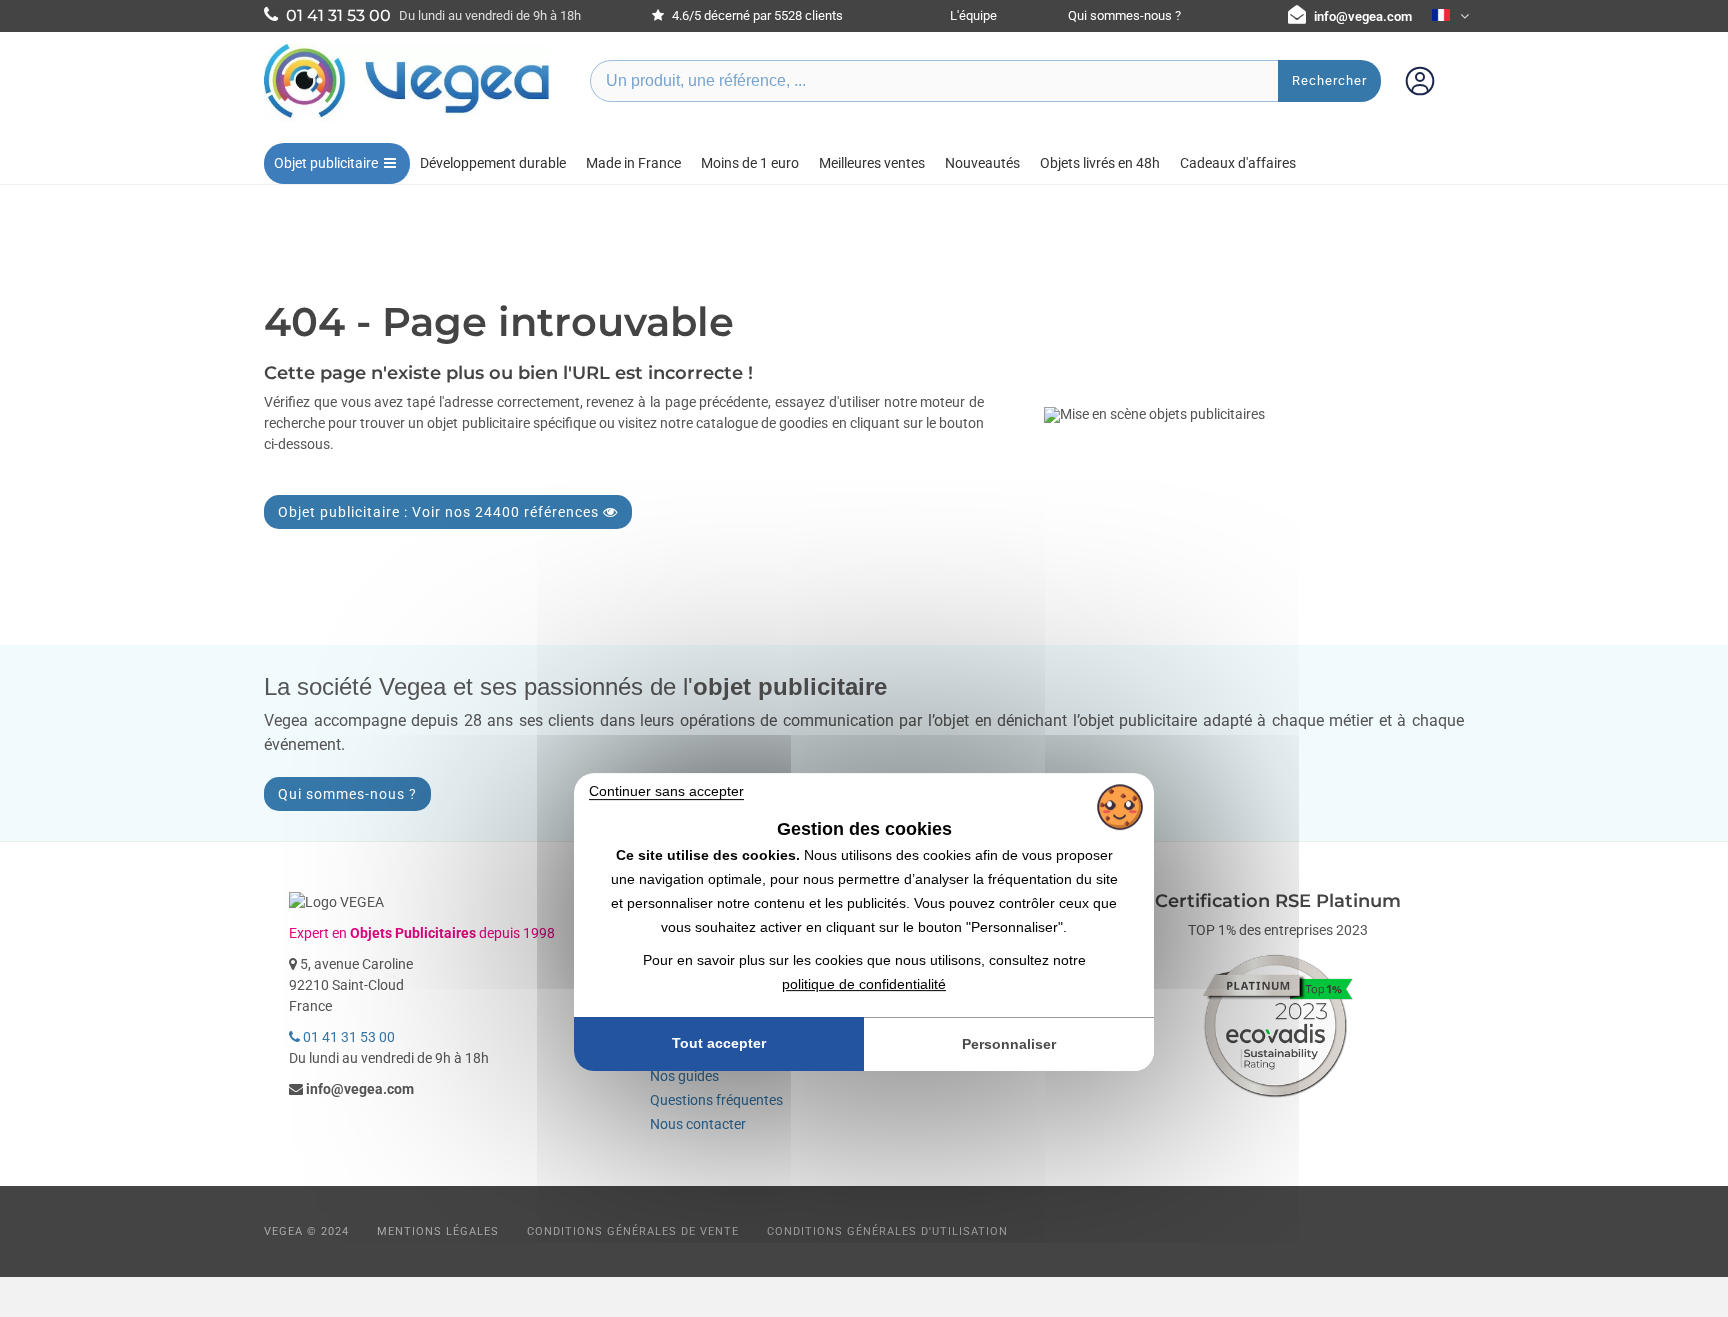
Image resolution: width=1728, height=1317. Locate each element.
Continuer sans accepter (666, 791)
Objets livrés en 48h (1100, 163)
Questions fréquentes (716, 1100)
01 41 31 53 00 (347, 1037)
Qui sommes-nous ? (1124, 15)
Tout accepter (719, 1043)
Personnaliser (1009, 1044)
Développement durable (493, 163)
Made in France (633, 163)
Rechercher (1329, 80)
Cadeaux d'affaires (1238, 163)
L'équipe (973, 15)
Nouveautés (982, 163)
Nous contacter (698, 1124)
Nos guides (684, 1076)
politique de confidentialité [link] (864, 984)
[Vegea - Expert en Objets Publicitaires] (407, 117)
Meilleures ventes (872, 163)
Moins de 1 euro (750, 163)
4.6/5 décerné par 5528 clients (756, 15)
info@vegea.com (1363, 16)
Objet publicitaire (326, 163)
